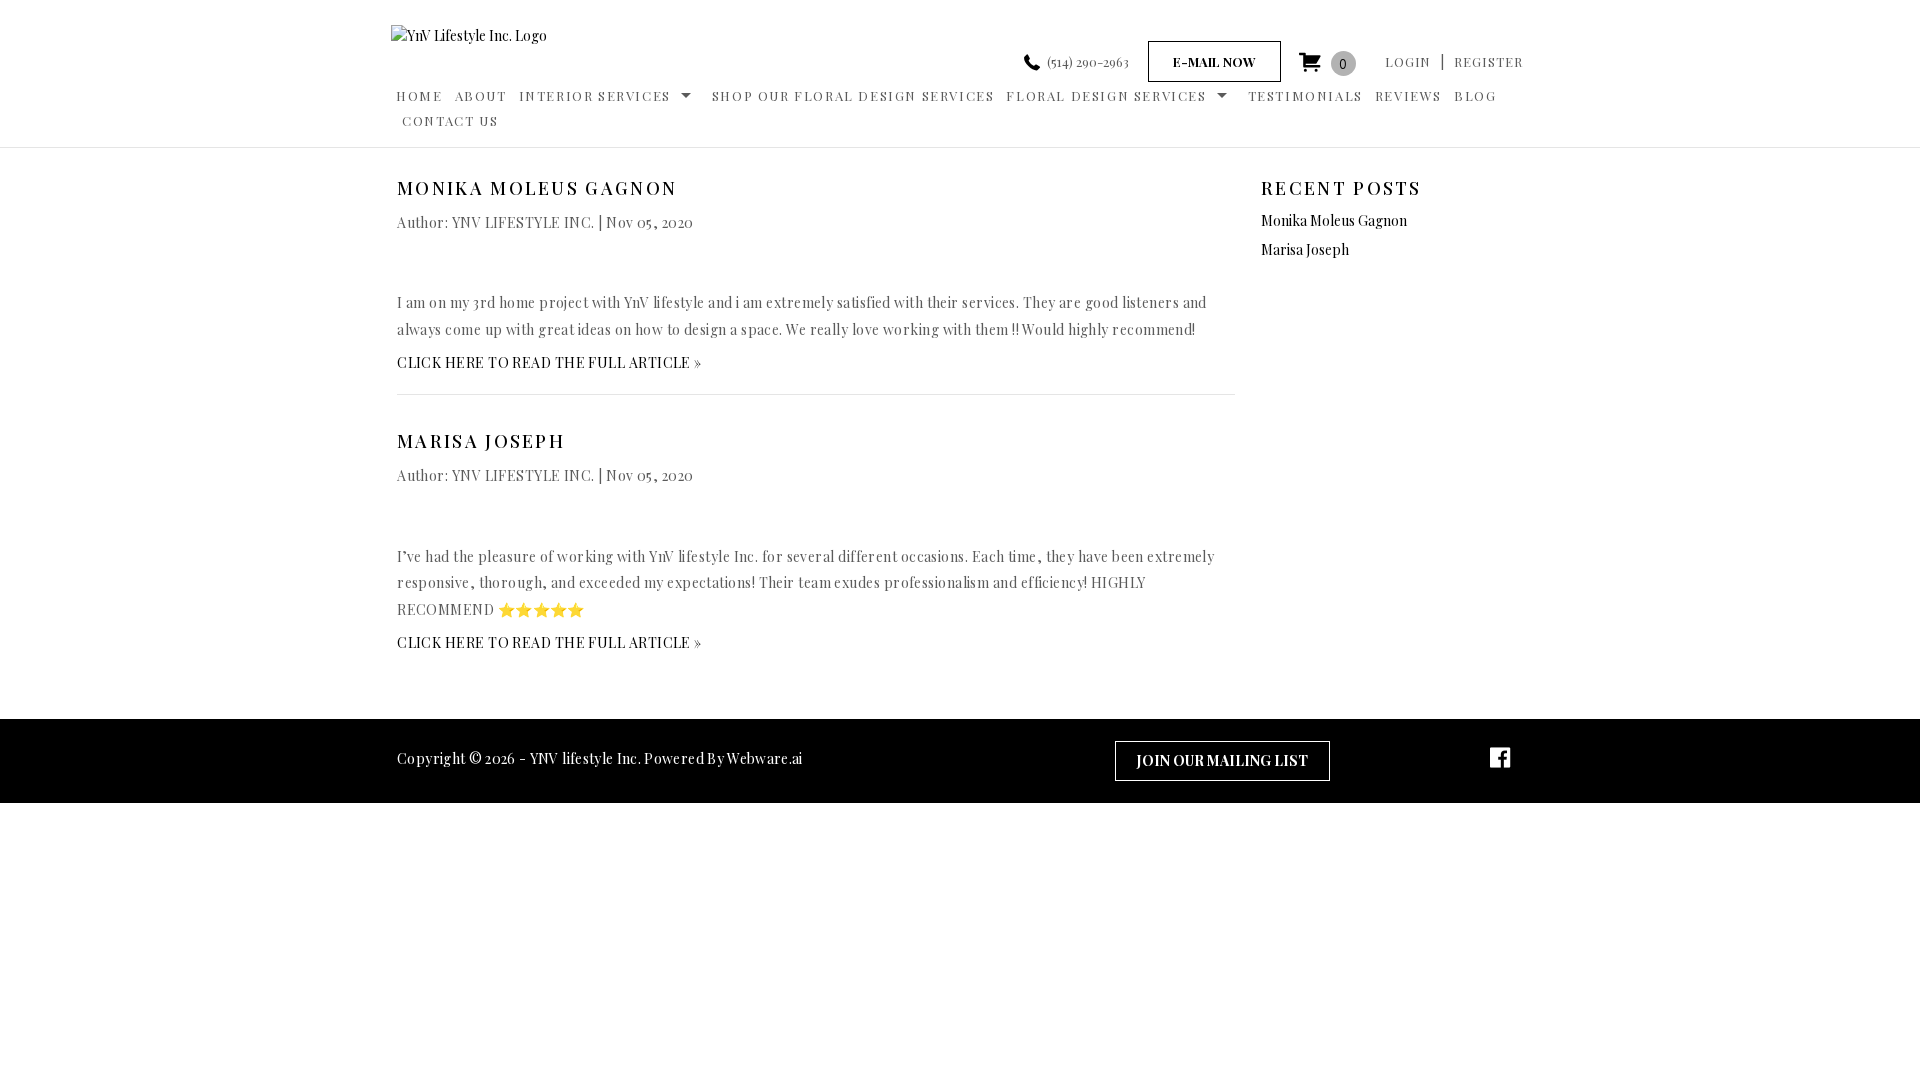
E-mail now (1214, 61)
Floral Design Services (1106, 95)
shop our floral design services (853, 95)
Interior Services (595, 95)
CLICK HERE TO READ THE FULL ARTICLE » (549, 362)
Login (1408, 61)
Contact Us (450, 120)
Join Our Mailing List (1222, 760)
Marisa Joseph (481, 441)
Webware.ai (765, 758)
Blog (1475, 95)
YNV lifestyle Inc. (585, 758)
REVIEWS (1408, 95)
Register (1488, 61)
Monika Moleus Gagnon (537, 188)
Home (419, 95)
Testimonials (1305, 95)
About (481, 95)
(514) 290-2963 (1088, 61)
